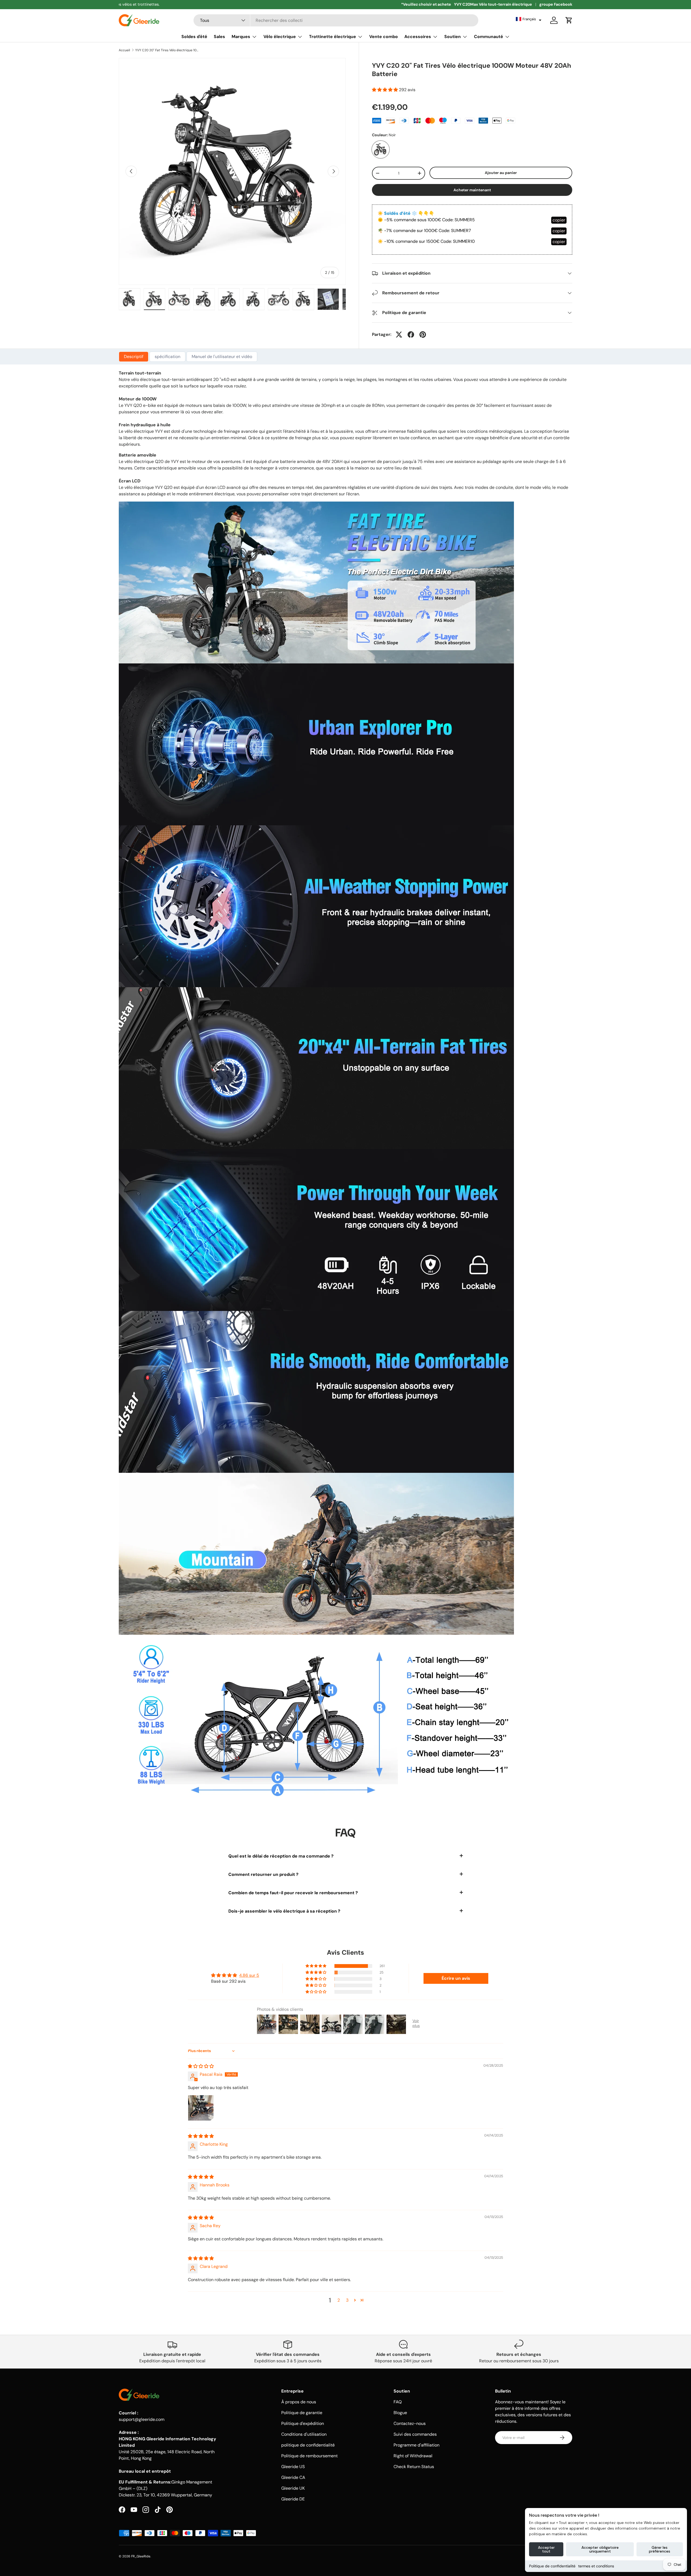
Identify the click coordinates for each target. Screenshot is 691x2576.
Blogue (400, 2413)
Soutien (453, 37)
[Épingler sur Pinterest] (423, 335)
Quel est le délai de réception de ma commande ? (281, 1856)
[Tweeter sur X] (399, 335)
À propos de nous (299, 2402)
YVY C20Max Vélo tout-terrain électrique (493, 4)
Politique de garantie (302, 2413)
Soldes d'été (194, 37)
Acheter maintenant (472, 190)
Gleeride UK (293, 2488)
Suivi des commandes (415, 2434)
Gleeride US (293, 2467)
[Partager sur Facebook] (411, 335)
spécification (167, 357)
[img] (201, 2066)
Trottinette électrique (333, 37)
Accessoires (418, 37)
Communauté (489, 37)
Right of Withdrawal (413, 2456)
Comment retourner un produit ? (263, 1874)
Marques (241, 37)
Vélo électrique (280, 37)
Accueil (124, 50)
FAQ (398, 2402)
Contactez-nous (410, 2423)
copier (559, 220)
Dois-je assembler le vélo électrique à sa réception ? (284, 1911)
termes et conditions (596, 2566)
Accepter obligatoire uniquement (600, 2549)
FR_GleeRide (141, 2556)
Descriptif (134, 357)
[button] (529, 19)
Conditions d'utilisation (304, 2434)
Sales (219, 37)
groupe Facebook (556, 4)
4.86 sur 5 (249, 1975)
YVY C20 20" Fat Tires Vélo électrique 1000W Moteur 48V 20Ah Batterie (168, 50)
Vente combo (384, 37)
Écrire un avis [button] (456, 1978)
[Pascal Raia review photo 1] (201, 2108)
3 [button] (347, 2300)
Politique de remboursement (309, 2456)
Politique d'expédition (303, 2423)
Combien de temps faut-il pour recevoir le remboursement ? (293, 1893)
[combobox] (336, 20)
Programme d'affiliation (416, 2445)
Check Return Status (414, 2467)
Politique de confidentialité (552, 2566)
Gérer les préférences (660, 2549)
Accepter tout (546, 2549)
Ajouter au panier (501, 173)
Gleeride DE (293, 2499)
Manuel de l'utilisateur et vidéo (222, 357)
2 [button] (339, 2300)
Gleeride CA (293, 2477)
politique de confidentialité (308, 2445)
